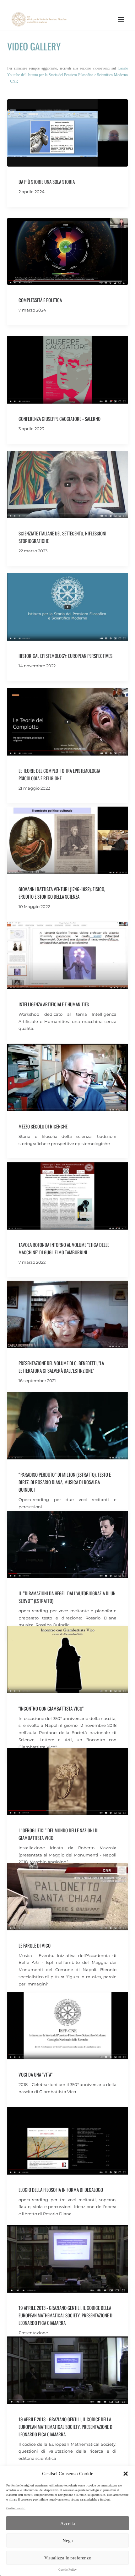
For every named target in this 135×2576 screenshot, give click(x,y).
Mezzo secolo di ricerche (43, 1126)
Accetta (68, 2523)
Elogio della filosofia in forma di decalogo (61, 2190)
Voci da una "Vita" (35, 2074)
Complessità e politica (40, 300)
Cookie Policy (67, 2570)
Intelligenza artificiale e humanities (54, 1004)
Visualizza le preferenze (68, 2558)
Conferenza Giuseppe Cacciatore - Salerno (59, 419)
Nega (68, 2541)
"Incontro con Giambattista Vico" (51, 1708)
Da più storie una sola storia (47, 182)
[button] (126, 2474)
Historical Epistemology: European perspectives (65, 656)
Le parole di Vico (35, 1945)
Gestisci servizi (16, 2508)
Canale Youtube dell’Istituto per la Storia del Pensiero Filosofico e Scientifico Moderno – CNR (67, 75)
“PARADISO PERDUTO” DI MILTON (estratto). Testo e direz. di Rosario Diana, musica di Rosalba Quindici (65, 1482)
